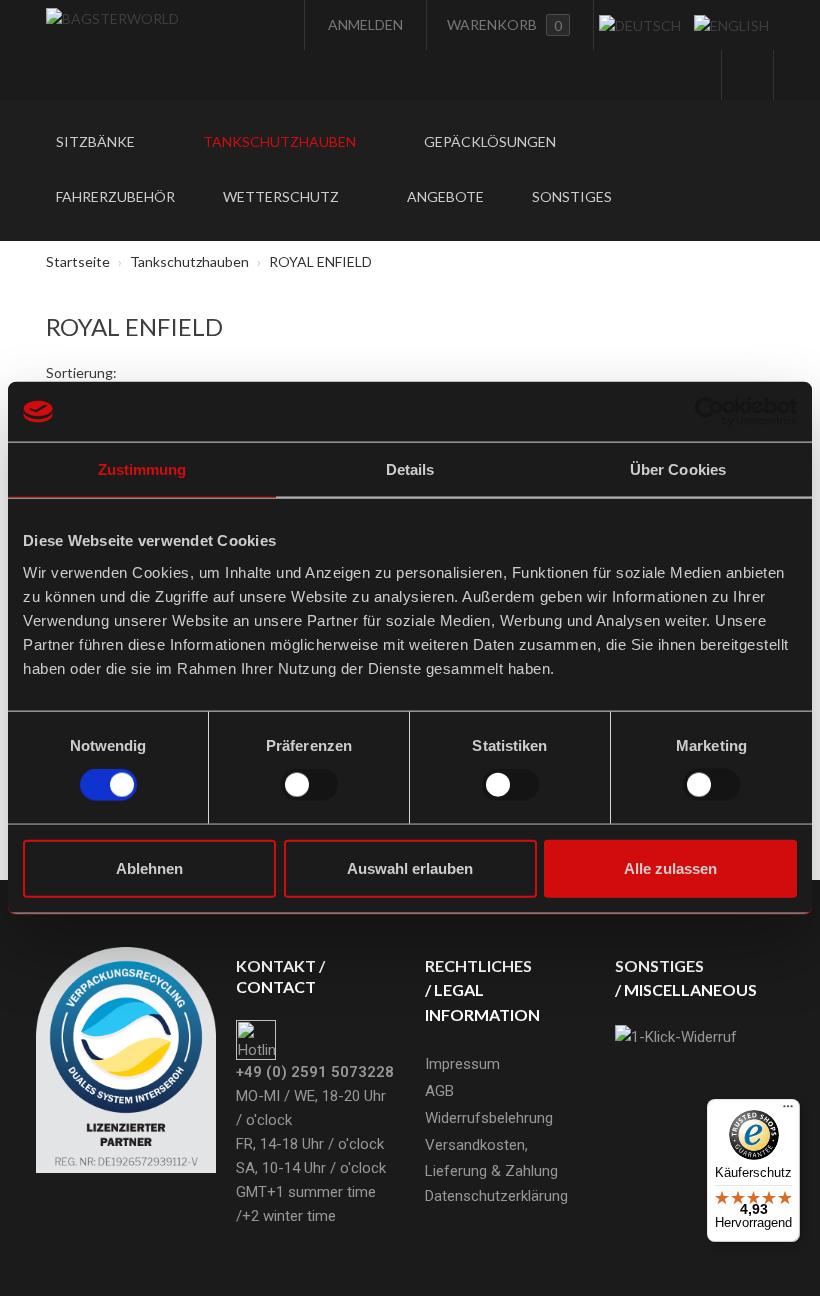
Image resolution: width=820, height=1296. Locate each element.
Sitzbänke (97, 141)
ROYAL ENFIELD (134, 326)
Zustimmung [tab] (142, 469)
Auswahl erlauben (410, 867)
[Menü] (788, 1111)
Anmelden (364, 24)
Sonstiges (573, 196)
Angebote (445, 196)
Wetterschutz (282, 196)
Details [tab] (410, 469)
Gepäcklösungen (491, 141)
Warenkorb (504, 25)
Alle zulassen (670, 867)
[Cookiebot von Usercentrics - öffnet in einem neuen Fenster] (709, 412)
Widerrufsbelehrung (489, 1118)
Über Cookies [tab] (678, 469)
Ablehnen (149, 867)
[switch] (309, 785)
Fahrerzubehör (115, 196)
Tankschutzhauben (281, 141)
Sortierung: (81, 372)
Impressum (462, 1064)
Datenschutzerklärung (496, 1196)
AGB (439, 1091)
